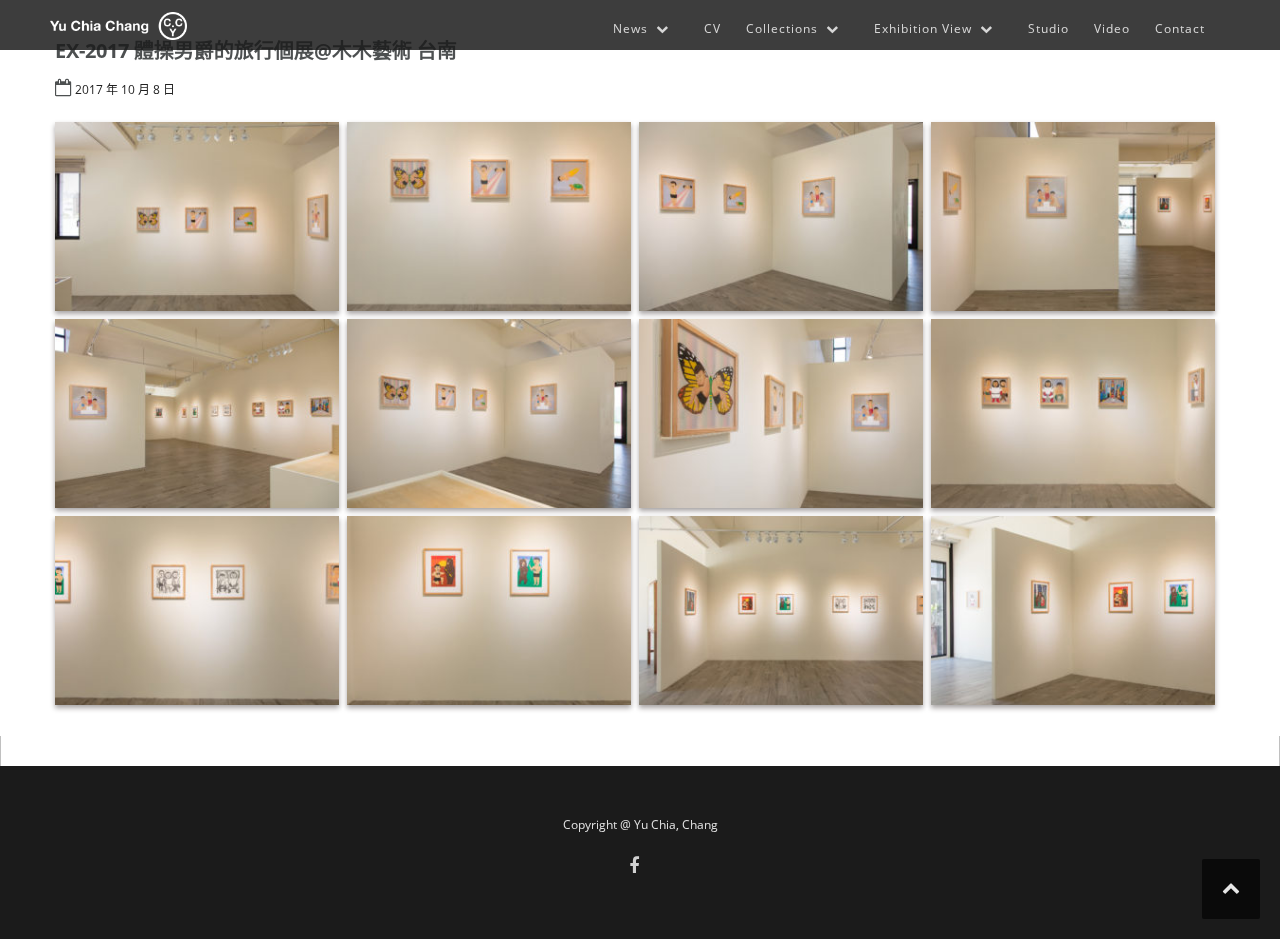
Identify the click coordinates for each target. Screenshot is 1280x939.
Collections (782, 28)
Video (1112, 28)
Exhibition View (923, 28)
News (630, 28)
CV (712, 28)
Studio (1048, 28)
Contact (1180, 28)
